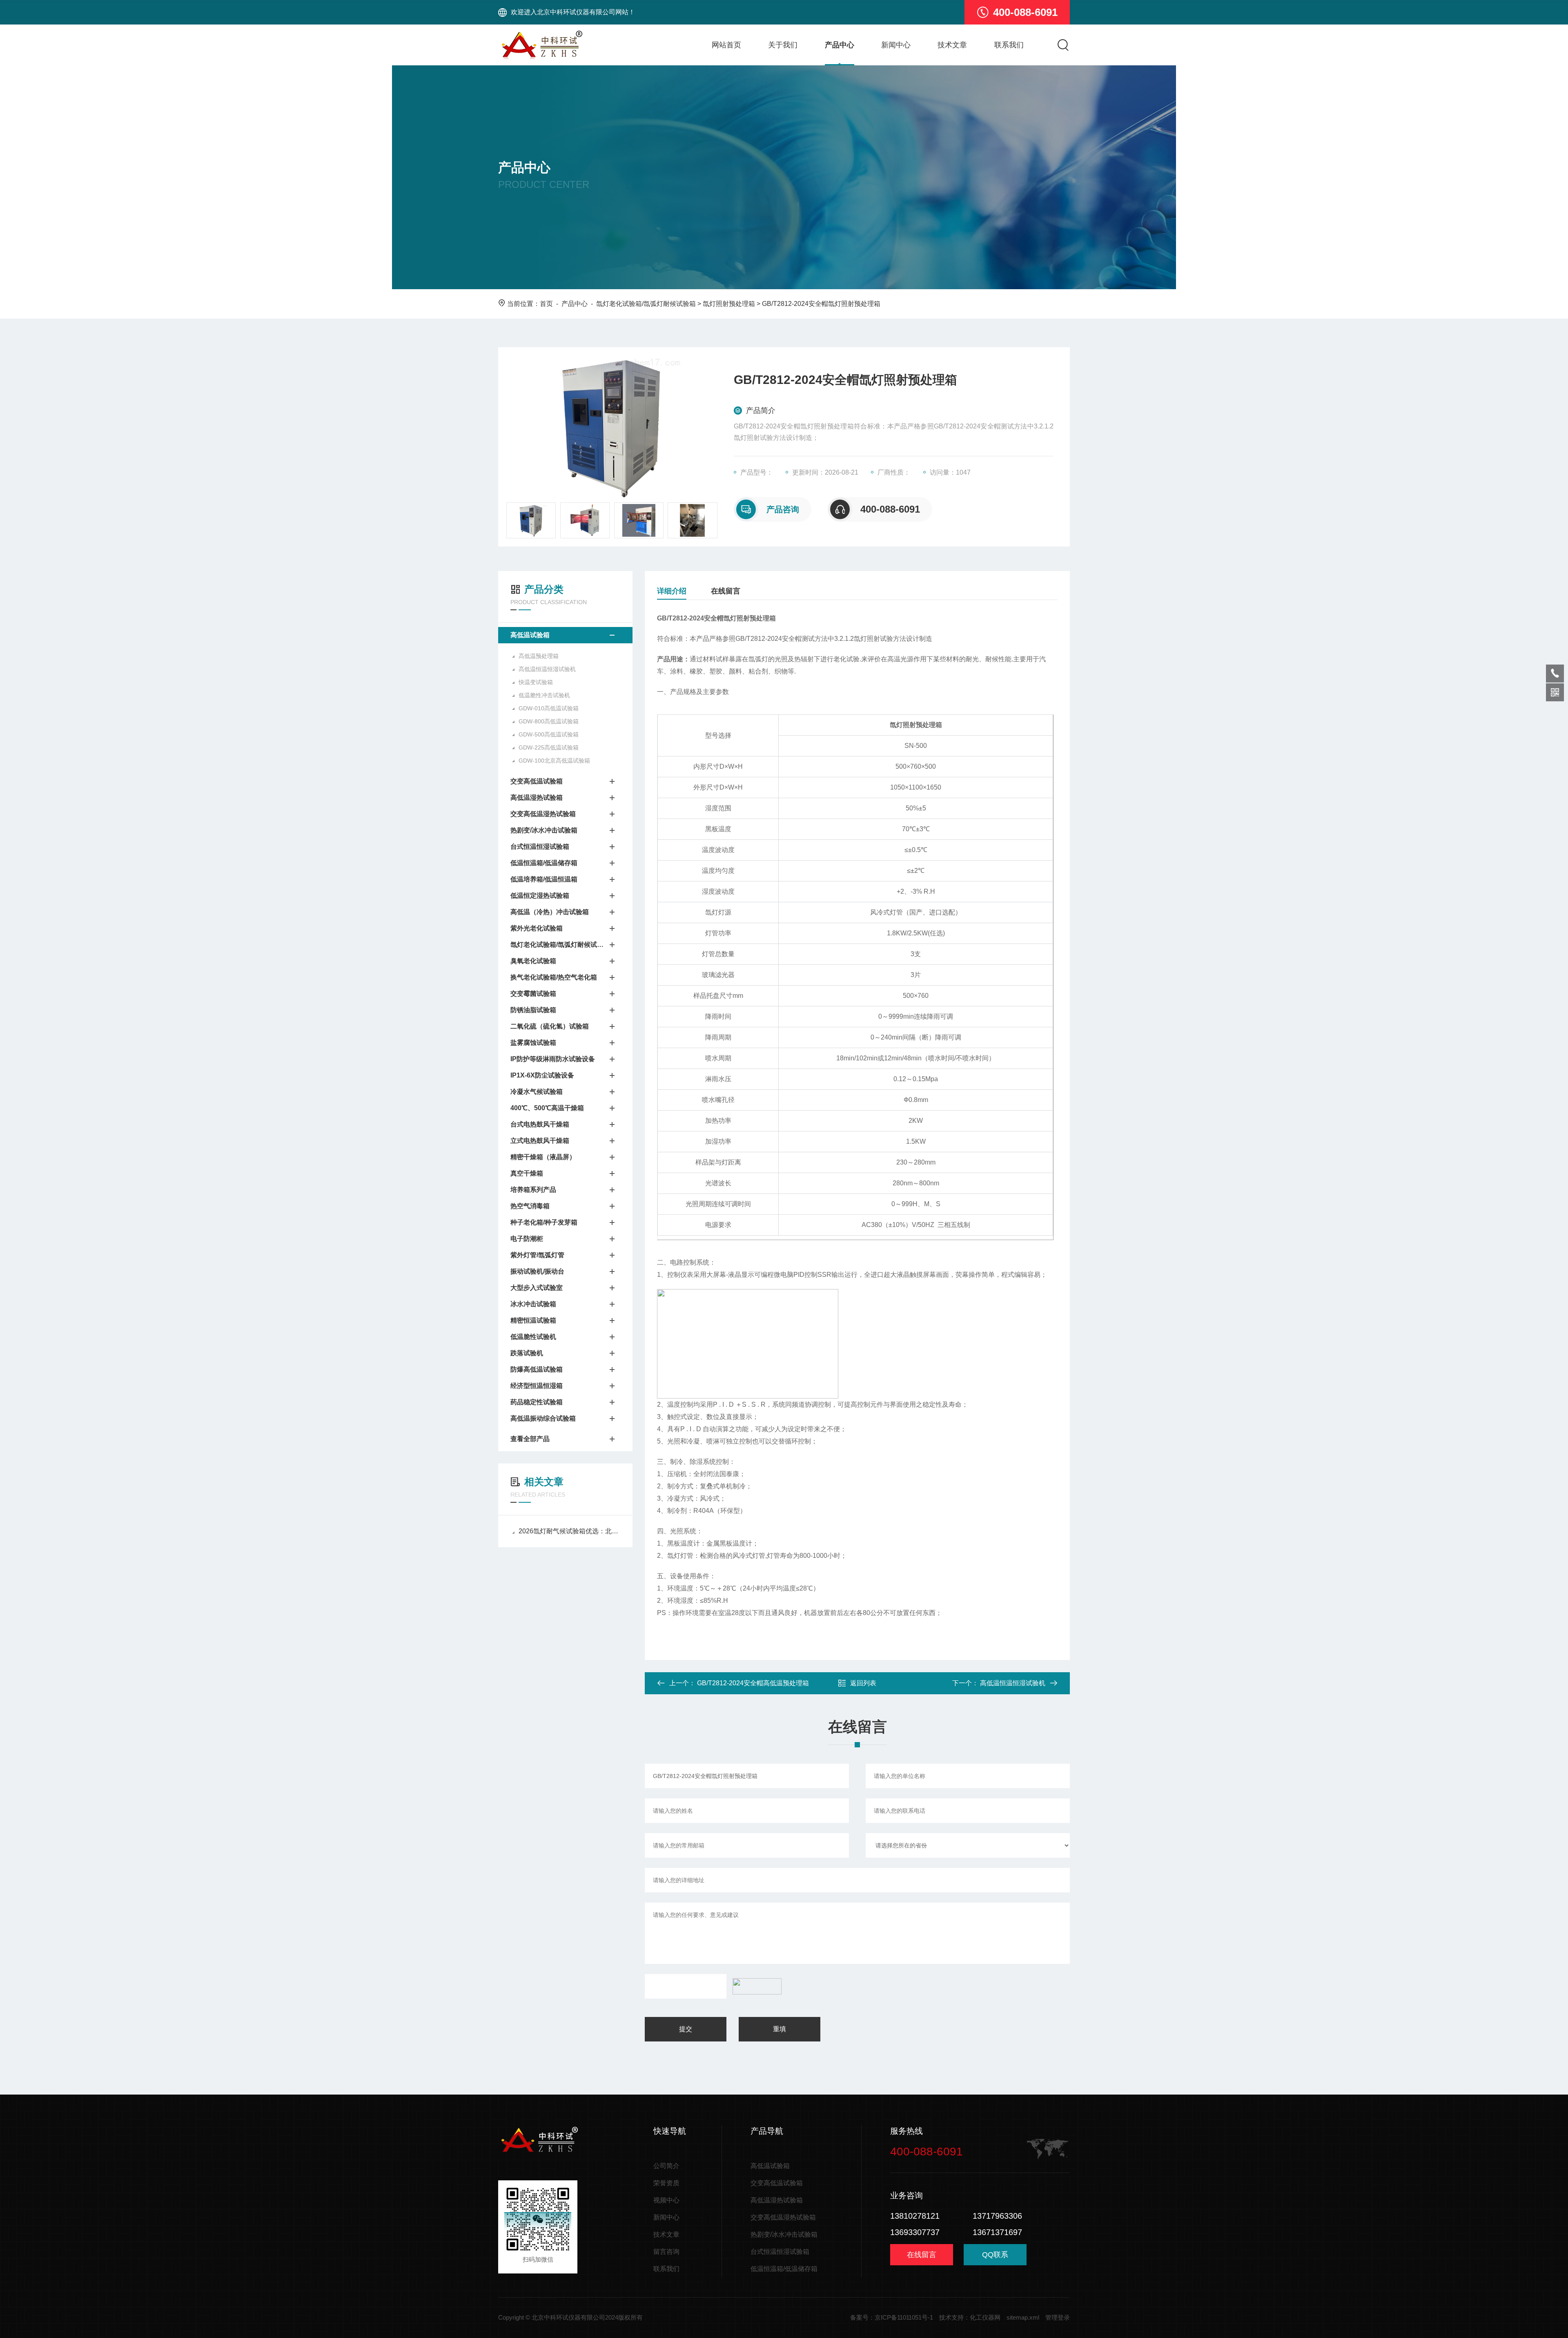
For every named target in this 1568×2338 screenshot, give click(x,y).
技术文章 (952, 45)
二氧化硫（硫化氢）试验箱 (550, 1026)
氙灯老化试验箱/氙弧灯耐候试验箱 (646, 304)
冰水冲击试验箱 (533, 1304)
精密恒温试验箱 (533, 1320)
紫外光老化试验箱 (537, 928)
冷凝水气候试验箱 (537, 1092)
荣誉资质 (666, 2183)
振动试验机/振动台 (537, 1271)
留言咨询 (666, 2252)
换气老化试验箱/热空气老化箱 (554, 977)
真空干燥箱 (527, 1173)
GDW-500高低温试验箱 (549, 734)
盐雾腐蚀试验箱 (533, 1043)
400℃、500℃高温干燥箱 (547, 1108)
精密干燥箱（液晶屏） (543, 1157)
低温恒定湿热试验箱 (540, 896)
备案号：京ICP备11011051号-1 (892, 2317)
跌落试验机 (527, 1353)
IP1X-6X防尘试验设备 (542, 1075)
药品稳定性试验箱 (537, 1402)
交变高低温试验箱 (537, 781)
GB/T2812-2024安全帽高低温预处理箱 (753, 1683)
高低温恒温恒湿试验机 (547, 669)
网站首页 (726, 45)
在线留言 (726, 591)
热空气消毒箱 (530, 1206)
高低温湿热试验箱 (537, 798)
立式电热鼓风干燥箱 (540, 1141)
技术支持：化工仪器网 (970, 2317)
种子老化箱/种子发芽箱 (544, 1222)
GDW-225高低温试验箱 (549, 747)
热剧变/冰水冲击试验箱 (544, 830)
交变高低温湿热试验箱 (543, 814)
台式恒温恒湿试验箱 (540, 847)
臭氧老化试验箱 (533, 961)
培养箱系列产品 (533, 1190)
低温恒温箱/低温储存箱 (544, 863)
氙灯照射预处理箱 (729, 304)
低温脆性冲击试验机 (544, 695)
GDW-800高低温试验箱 (549, 721)
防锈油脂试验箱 (533, 1010)
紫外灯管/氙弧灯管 (537, 1255)
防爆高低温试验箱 (537, 1369)
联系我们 (1009, 45)
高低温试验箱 (530, 635)
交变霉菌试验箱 (533, 994)
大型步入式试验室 (537, 1288)
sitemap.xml (1023, 2317)
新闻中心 (896, 45)
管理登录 (1058, 2317)
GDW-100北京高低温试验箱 (554, 761)
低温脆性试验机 (533, 1337)
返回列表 (863, 1683)
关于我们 (783, 45)
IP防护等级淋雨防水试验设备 (553, 1059)
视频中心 (666, 2200)
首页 (546, 304)
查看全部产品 (530, 1439)
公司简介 (666, 2166)
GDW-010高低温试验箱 (549, 708)
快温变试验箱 (536, 682)
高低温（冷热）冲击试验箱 (550, 912)
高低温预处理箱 (539, 656)
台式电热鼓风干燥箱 (540, 1124)
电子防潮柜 (527, 1239)
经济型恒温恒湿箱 (537, 1386)
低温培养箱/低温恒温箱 (544, 879)
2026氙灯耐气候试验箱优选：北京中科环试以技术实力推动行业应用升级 (569, 1531)
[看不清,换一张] (755, 1986)
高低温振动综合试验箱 (543, 1418)
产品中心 (840, 45)
